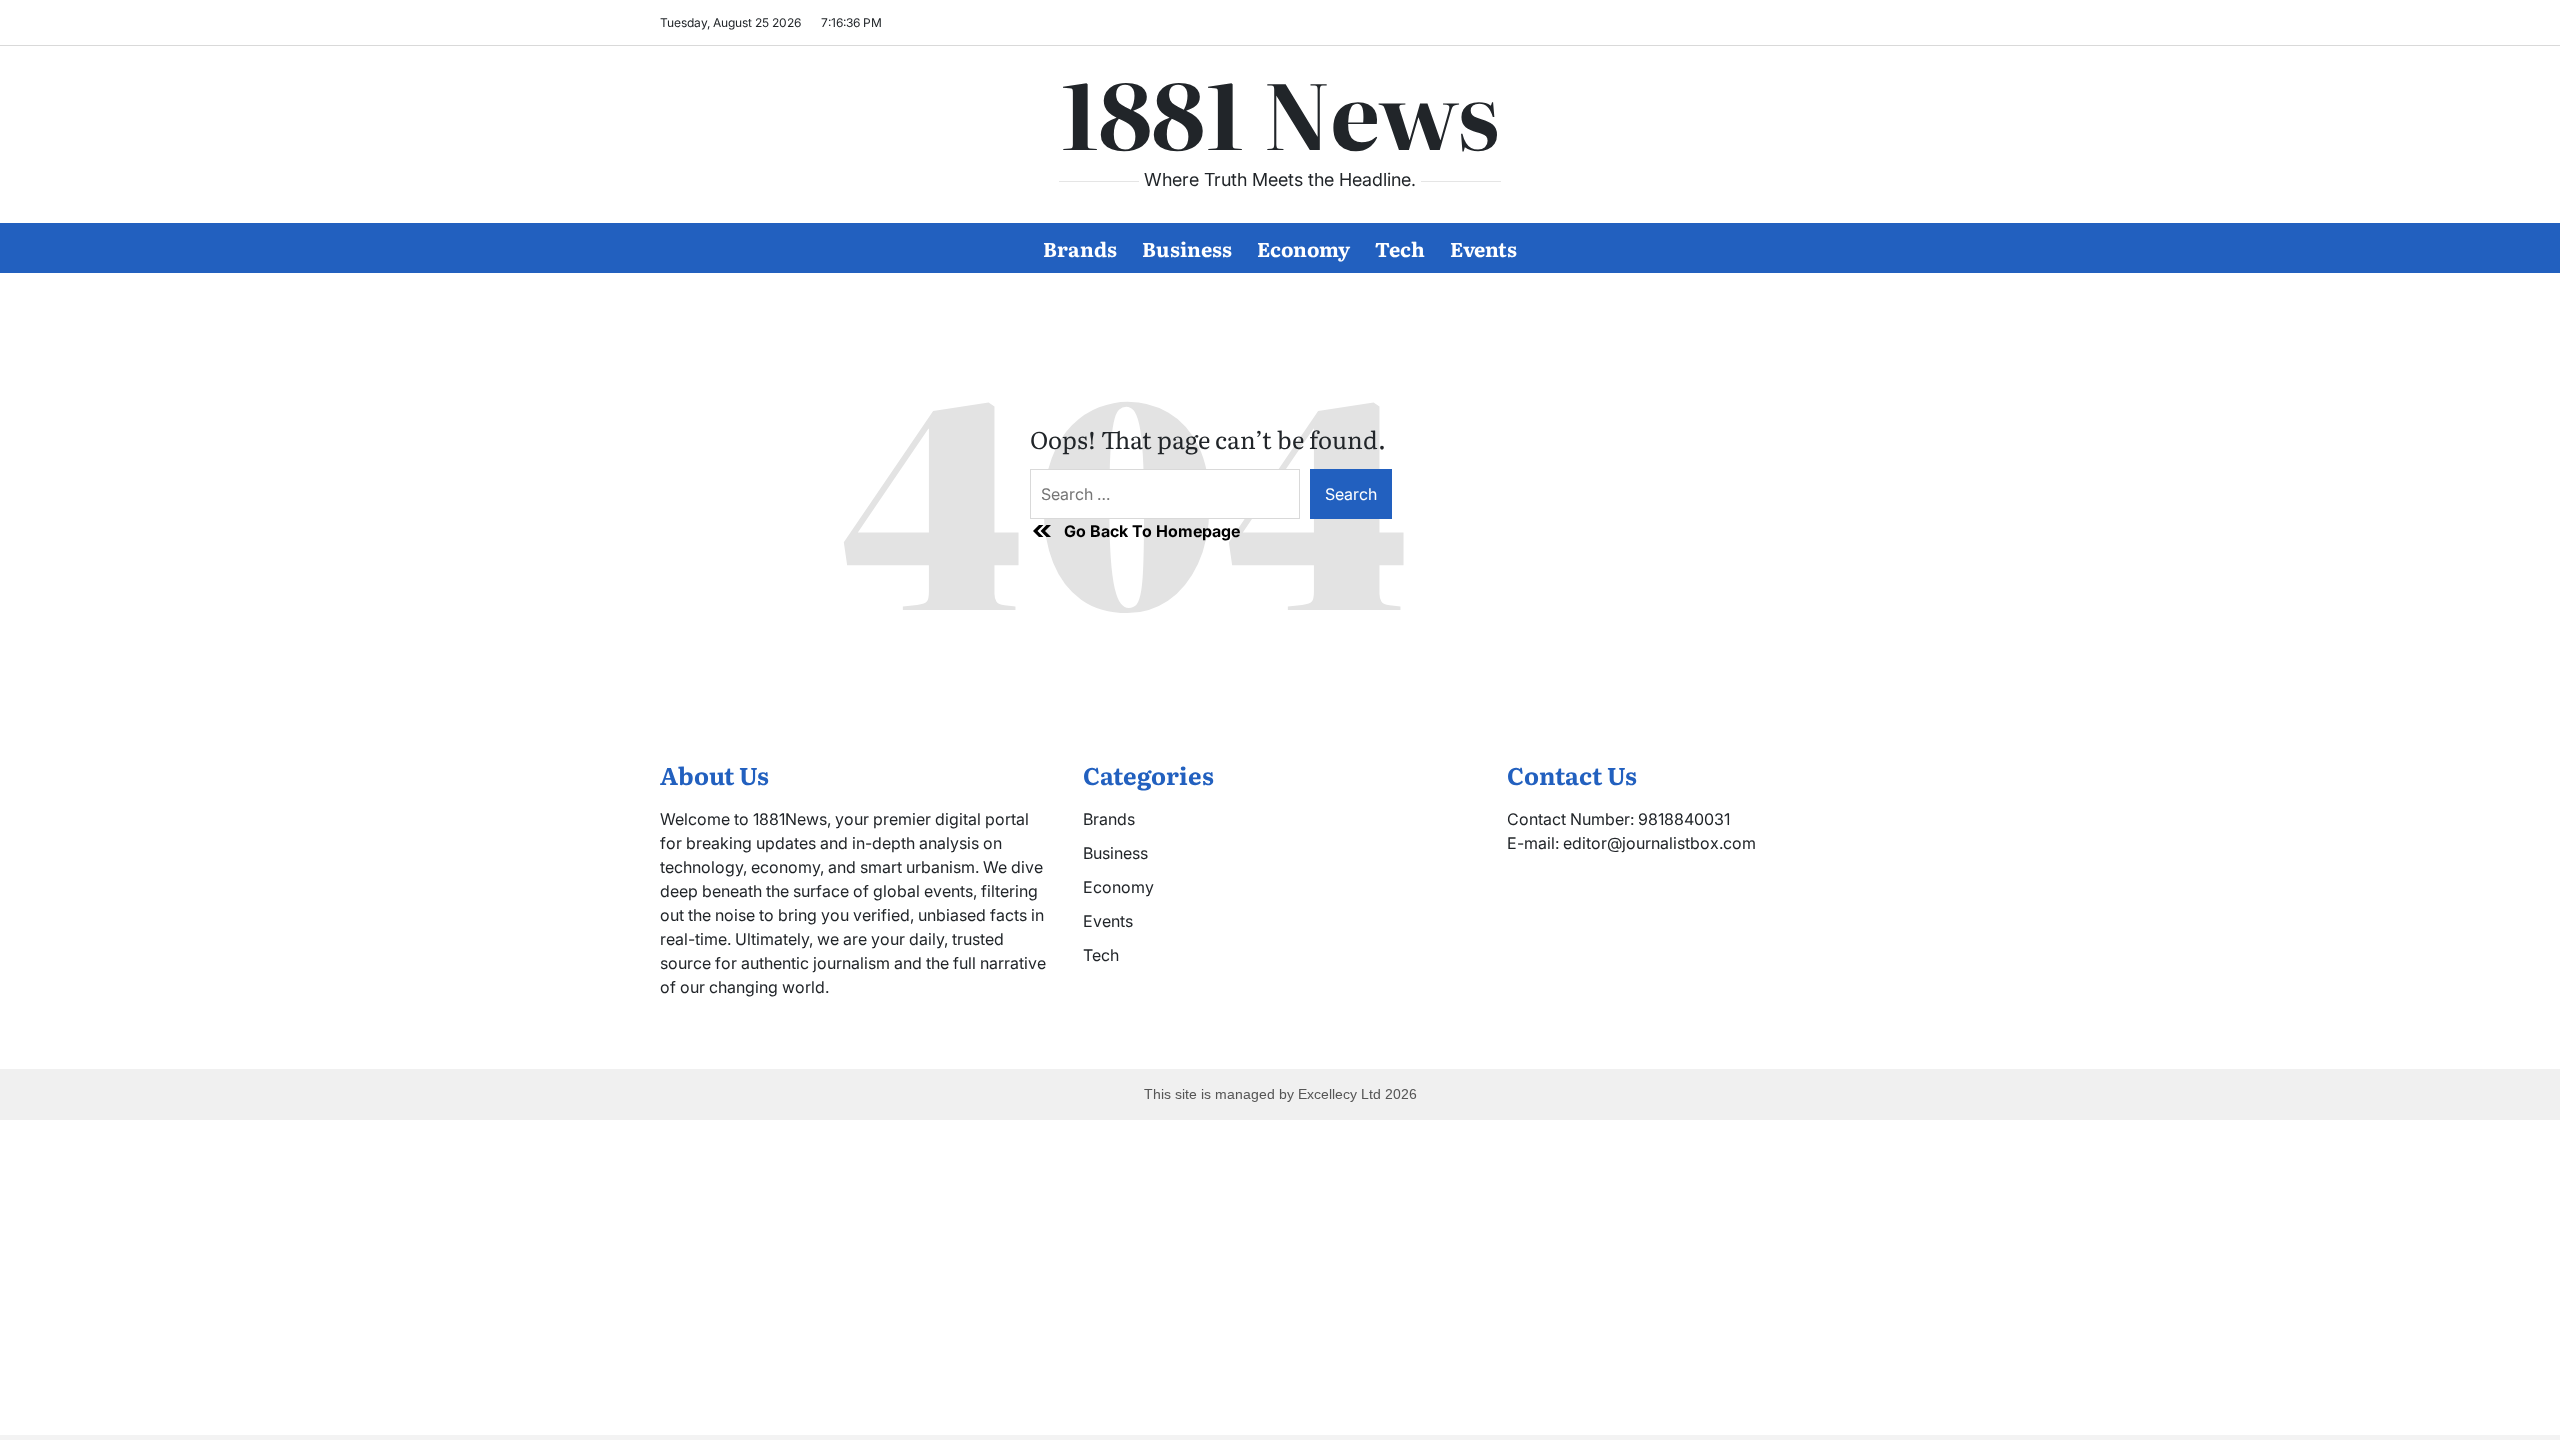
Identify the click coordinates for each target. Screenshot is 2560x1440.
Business (1187, 248)
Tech (1400, 248)
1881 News (1280, 111)
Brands (1080, 248)
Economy (1303, 248)
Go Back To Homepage (1152, 531)
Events (1483, 248)
